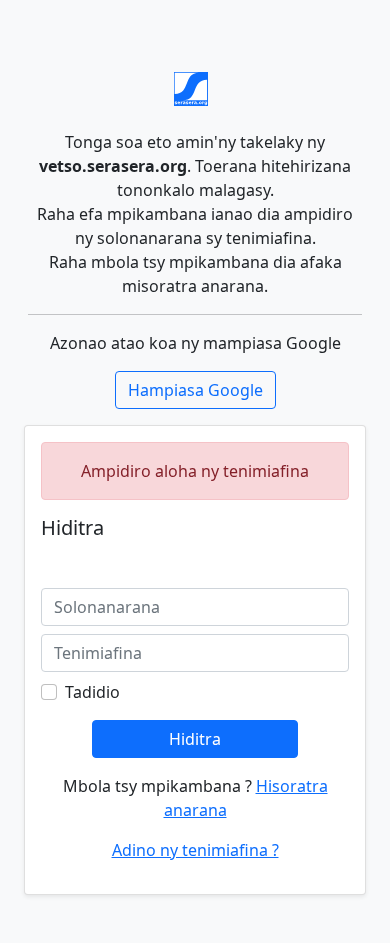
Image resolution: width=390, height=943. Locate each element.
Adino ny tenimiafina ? (195, 850)
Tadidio (92, 692)
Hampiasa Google (195, 390)
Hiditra (195, 739)
